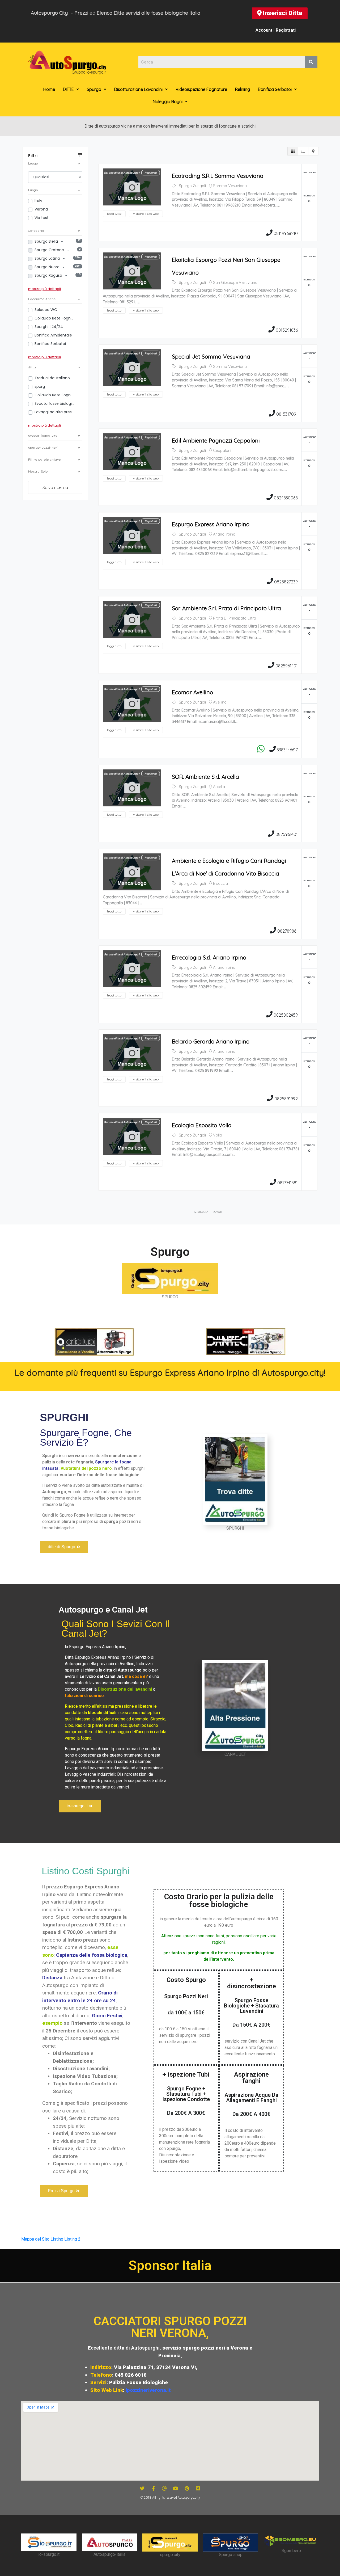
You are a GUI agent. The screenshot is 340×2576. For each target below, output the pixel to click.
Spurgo (94, 89)
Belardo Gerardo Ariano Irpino (211, 1041)
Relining (243, 89)
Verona (41, 209)
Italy (38, 201)
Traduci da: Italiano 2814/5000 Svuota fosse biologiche (54, 378)
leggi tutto (114, 214)
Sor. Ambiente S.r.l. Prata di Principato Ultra (226, 608)
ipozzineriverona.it (148, 2390)
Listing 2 (72, 2239)
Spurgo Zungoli (192, 186)
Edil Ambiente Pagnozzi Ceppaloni (216, 440)
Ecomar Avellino (192, 692)
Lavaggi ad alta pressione (54, 412)
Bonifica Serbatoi (275, 89)
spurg (40, 386)
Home (49, 89)
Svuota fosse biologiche (54, 403)
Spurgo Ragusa (49, 275)
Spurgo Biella (47, 241)
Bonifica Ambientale (53, 335)
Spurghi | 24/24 (49, 327)
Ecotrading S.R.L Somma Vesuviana (218, 176)
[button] (280, 13)
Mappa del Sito (35, 2239)
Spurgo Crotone (50, 250)
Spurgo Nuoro (48, 267)
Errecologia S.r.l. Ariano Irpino (209, 957)
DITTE (68, 89)
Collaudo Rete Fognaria (54, 395)
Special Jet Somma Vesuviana (211, 356)
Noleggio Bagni (168, 102)
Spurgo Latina (48, 258)
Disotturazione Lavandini (138, 89)
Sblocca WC (46, 310)
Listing (57, 2239)
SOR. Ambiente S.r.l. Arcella (205, 777)
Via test (42, 218)
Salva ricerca (55, 487)
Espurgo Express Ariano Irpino (211, 524)
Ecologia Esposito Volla (202, 1125)
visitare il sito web (146, 214)
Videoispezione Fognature (201, 89)
